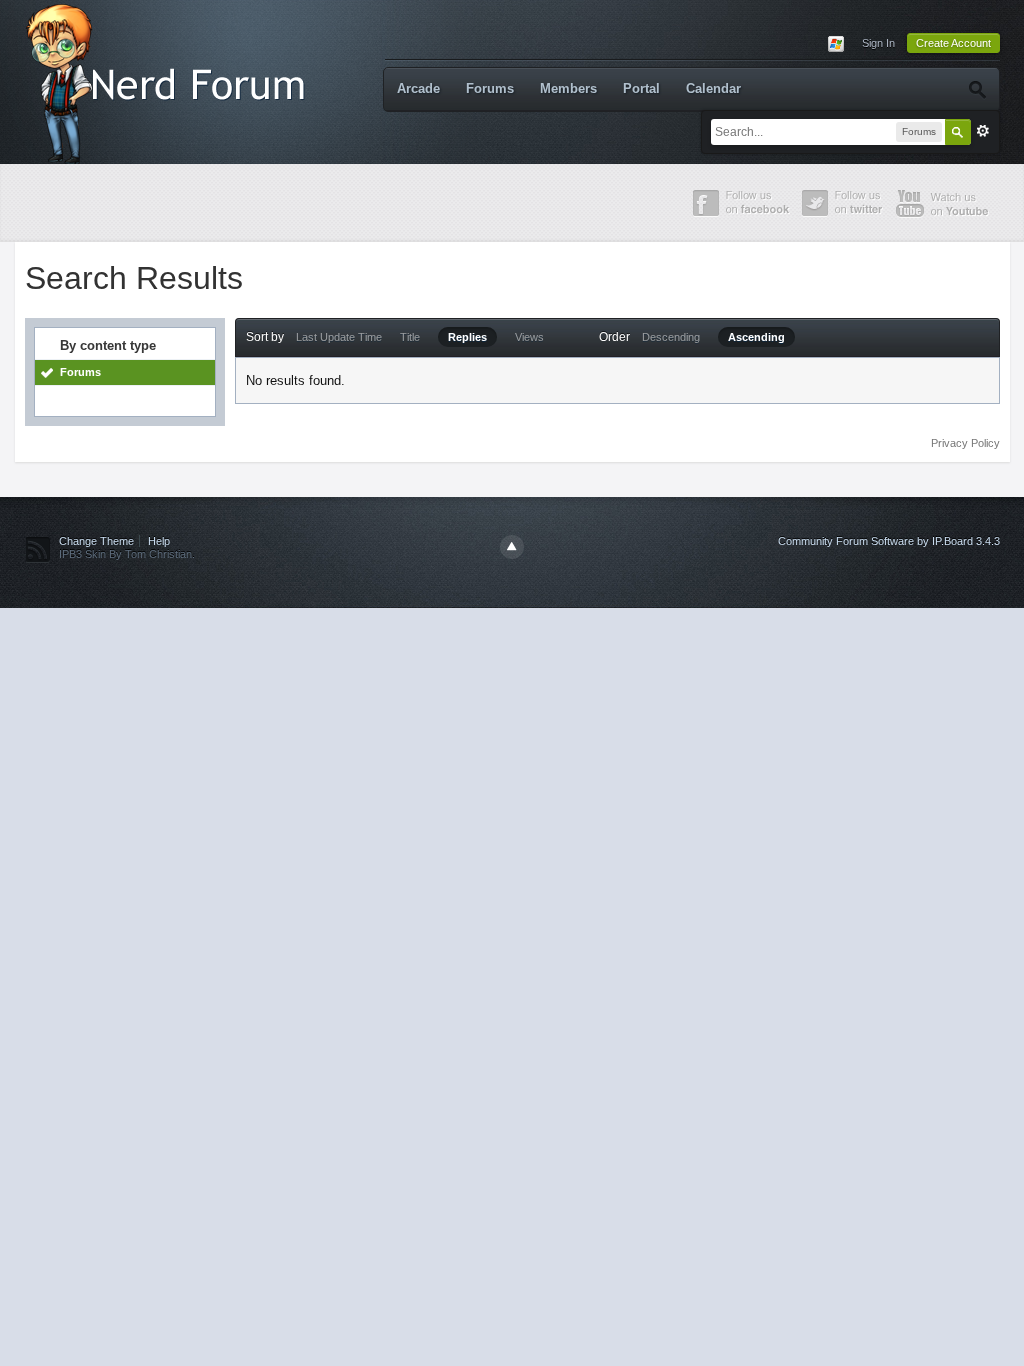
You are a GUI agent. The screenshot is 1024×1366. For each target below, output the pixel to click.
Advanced (983, 131)
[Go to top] (512, 547)
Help (159, 541)
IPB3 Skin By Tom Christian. (127, 554)
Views (529, 337)
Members (568, 88)
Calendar (713, 88)
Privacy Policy (965, 443)
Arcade (418, 88)
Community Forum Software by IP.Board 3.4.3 (889, 541)
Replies (467, 337)
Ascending (756, 337)
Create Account (953, 43)
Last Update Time (339, 337)
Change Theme (96, 541)
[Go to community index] (170, 80)
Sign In (878, 43)
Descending (671, 337)
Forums (490, 88)
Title (410, 337)
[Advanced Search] (976, 89)
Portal (641, 88)
